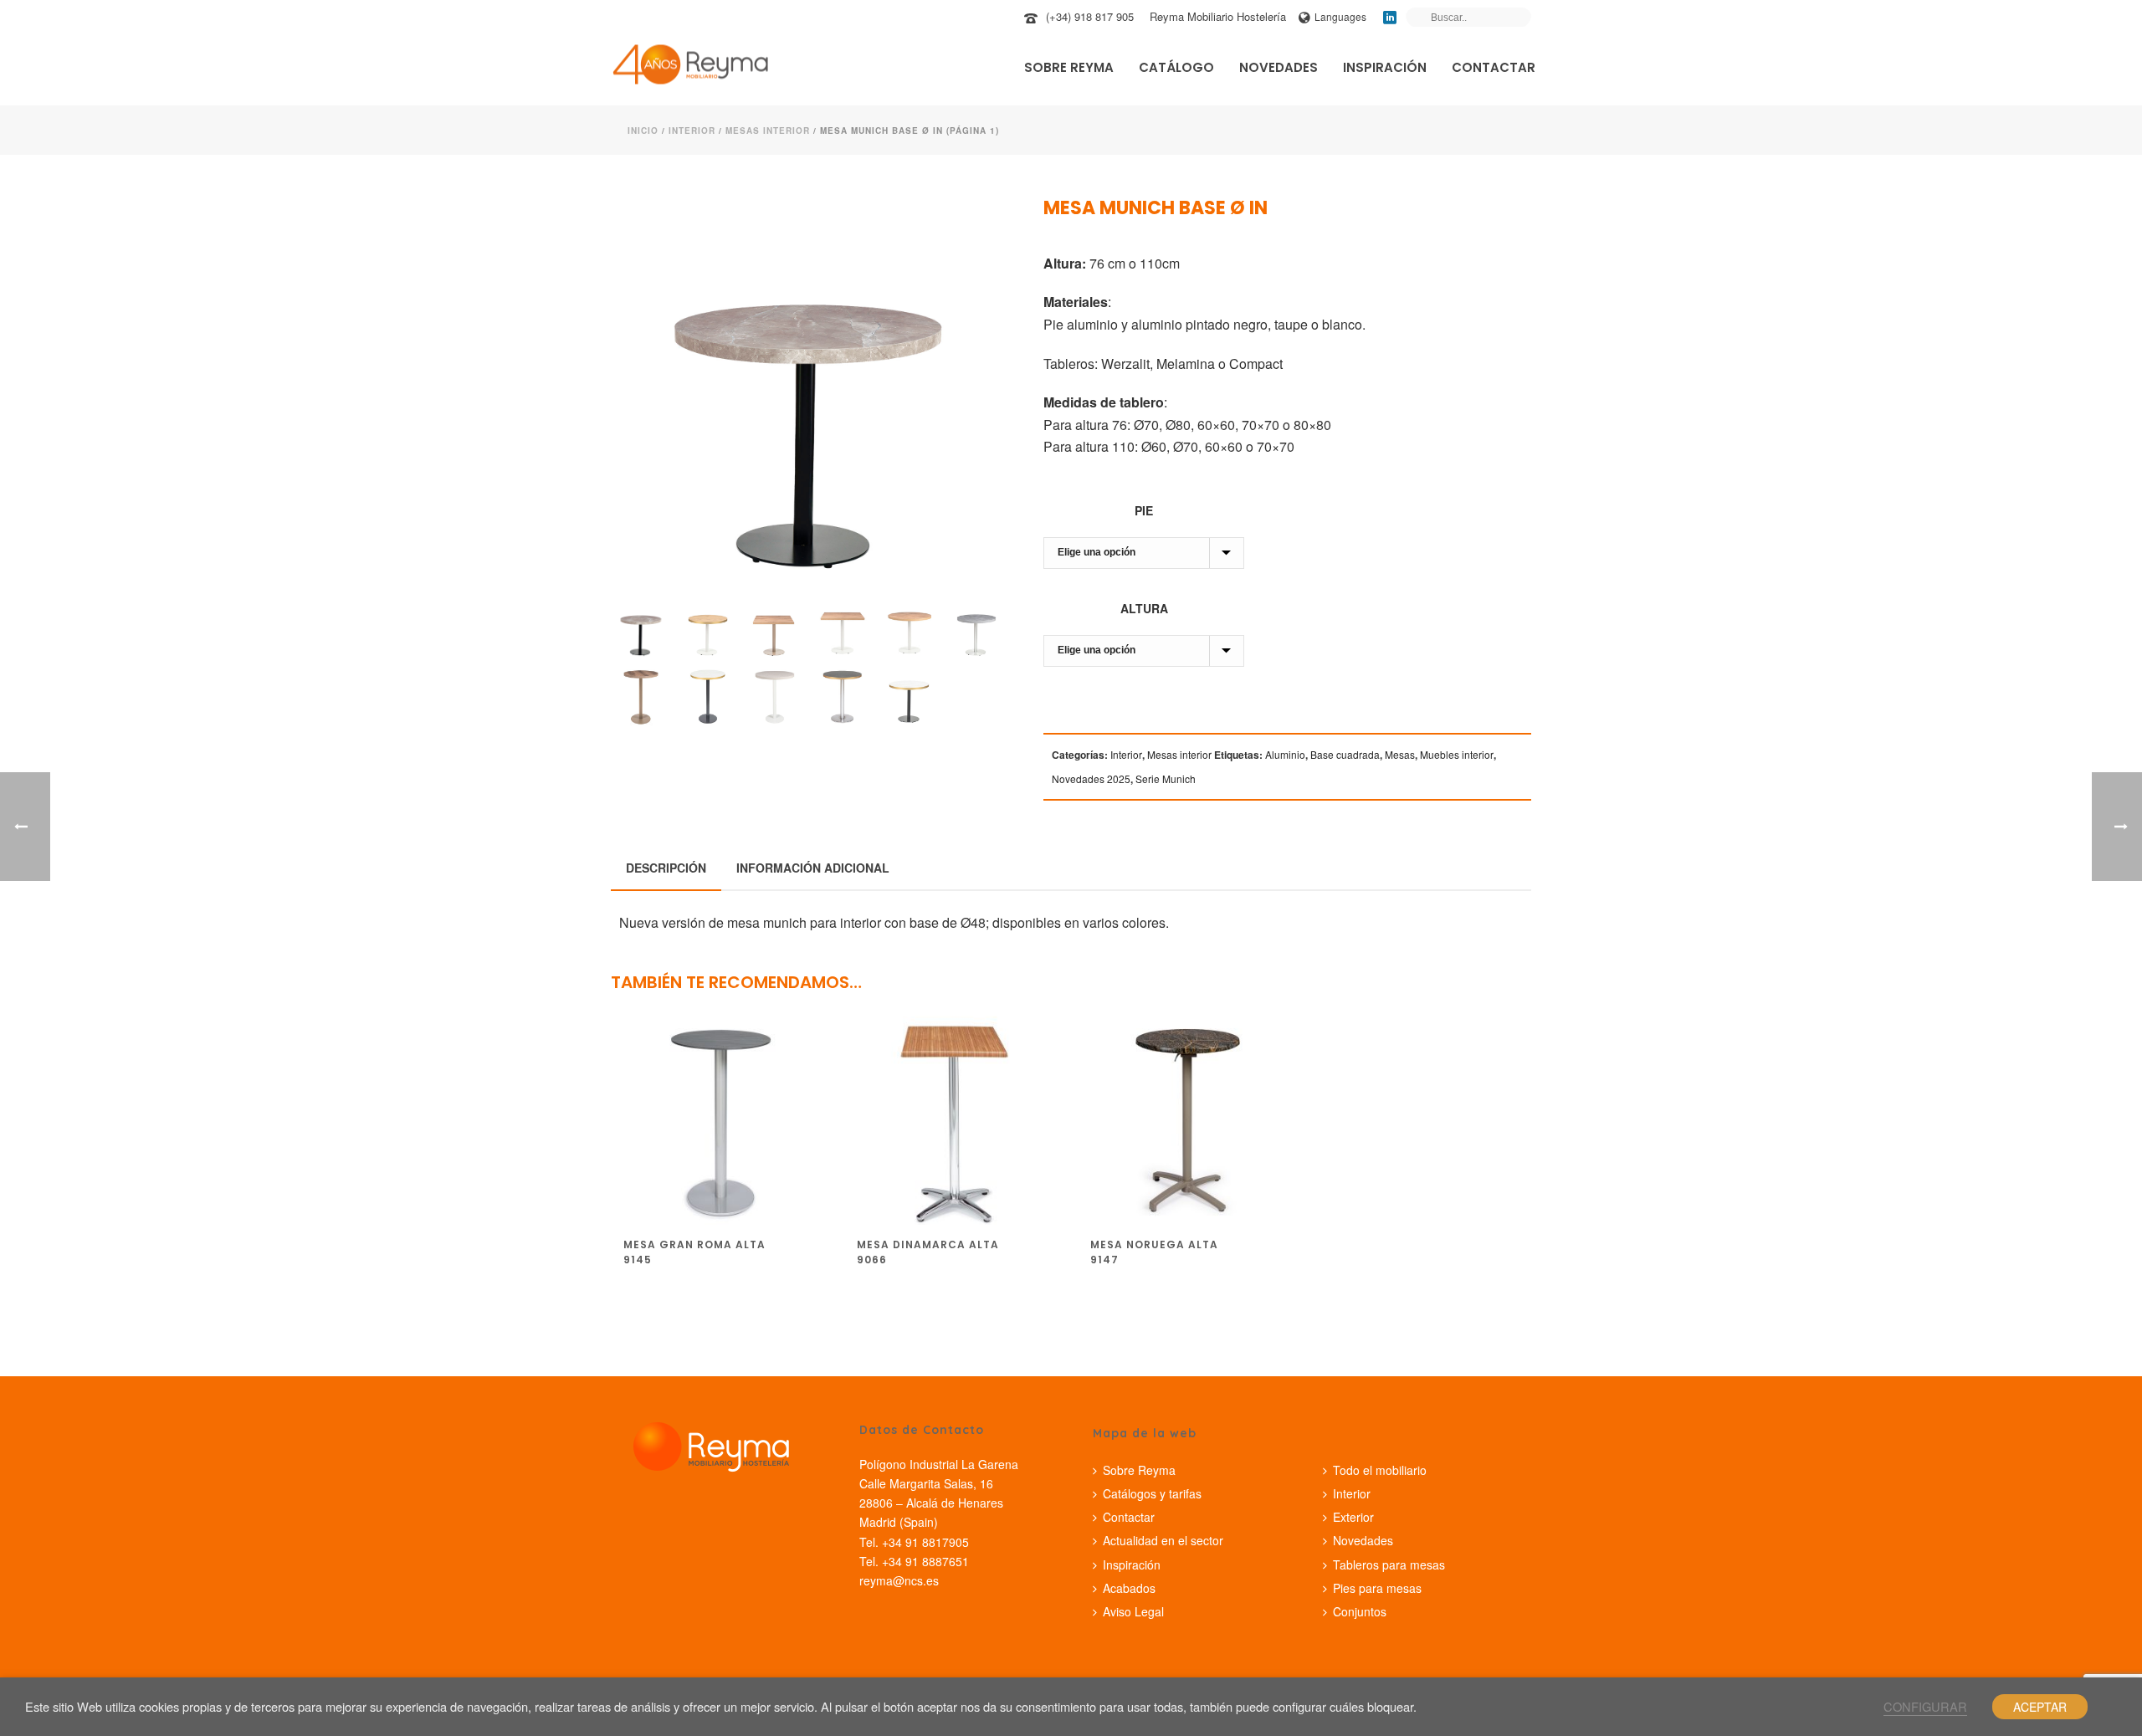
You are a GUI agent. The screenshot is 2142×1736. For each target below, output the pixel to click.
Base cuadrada (1345, 754)
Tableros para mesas (1389, 1564)
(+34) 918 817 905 (1090, 16)
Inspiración (1385, 67)
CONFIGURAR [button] (1925, 1706)
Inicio (643, 131)
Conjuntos (1360, 1611)
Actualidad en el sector (1163, 1540)
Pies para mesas (1377, 1588)
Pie (1144, 510)
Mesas (1400, 754)
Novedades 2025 (1091, 778)
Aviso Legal (1133, 1611)
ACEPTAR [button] (2040, 1707)
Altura (1144, 608)
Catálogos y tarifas (1152, 1493)
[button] (971, 232)
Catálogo (1176, 67)
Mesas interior (768, 131)
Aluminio (1285, 754)
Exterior (1353, 1517)
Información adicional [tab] (813, 868)
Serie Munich (1166, 778)
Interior (692, 131)
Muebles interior (1457, 754)
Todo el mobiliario (1380, 1470)
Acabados (1129, 1588)
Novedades (1279, 67)
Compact (1256, 364)
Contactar (1494, 67)
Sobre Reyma (1069, 67)
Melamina (1186, 364)
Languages (1340, 16)
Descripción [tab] (666, 868)
